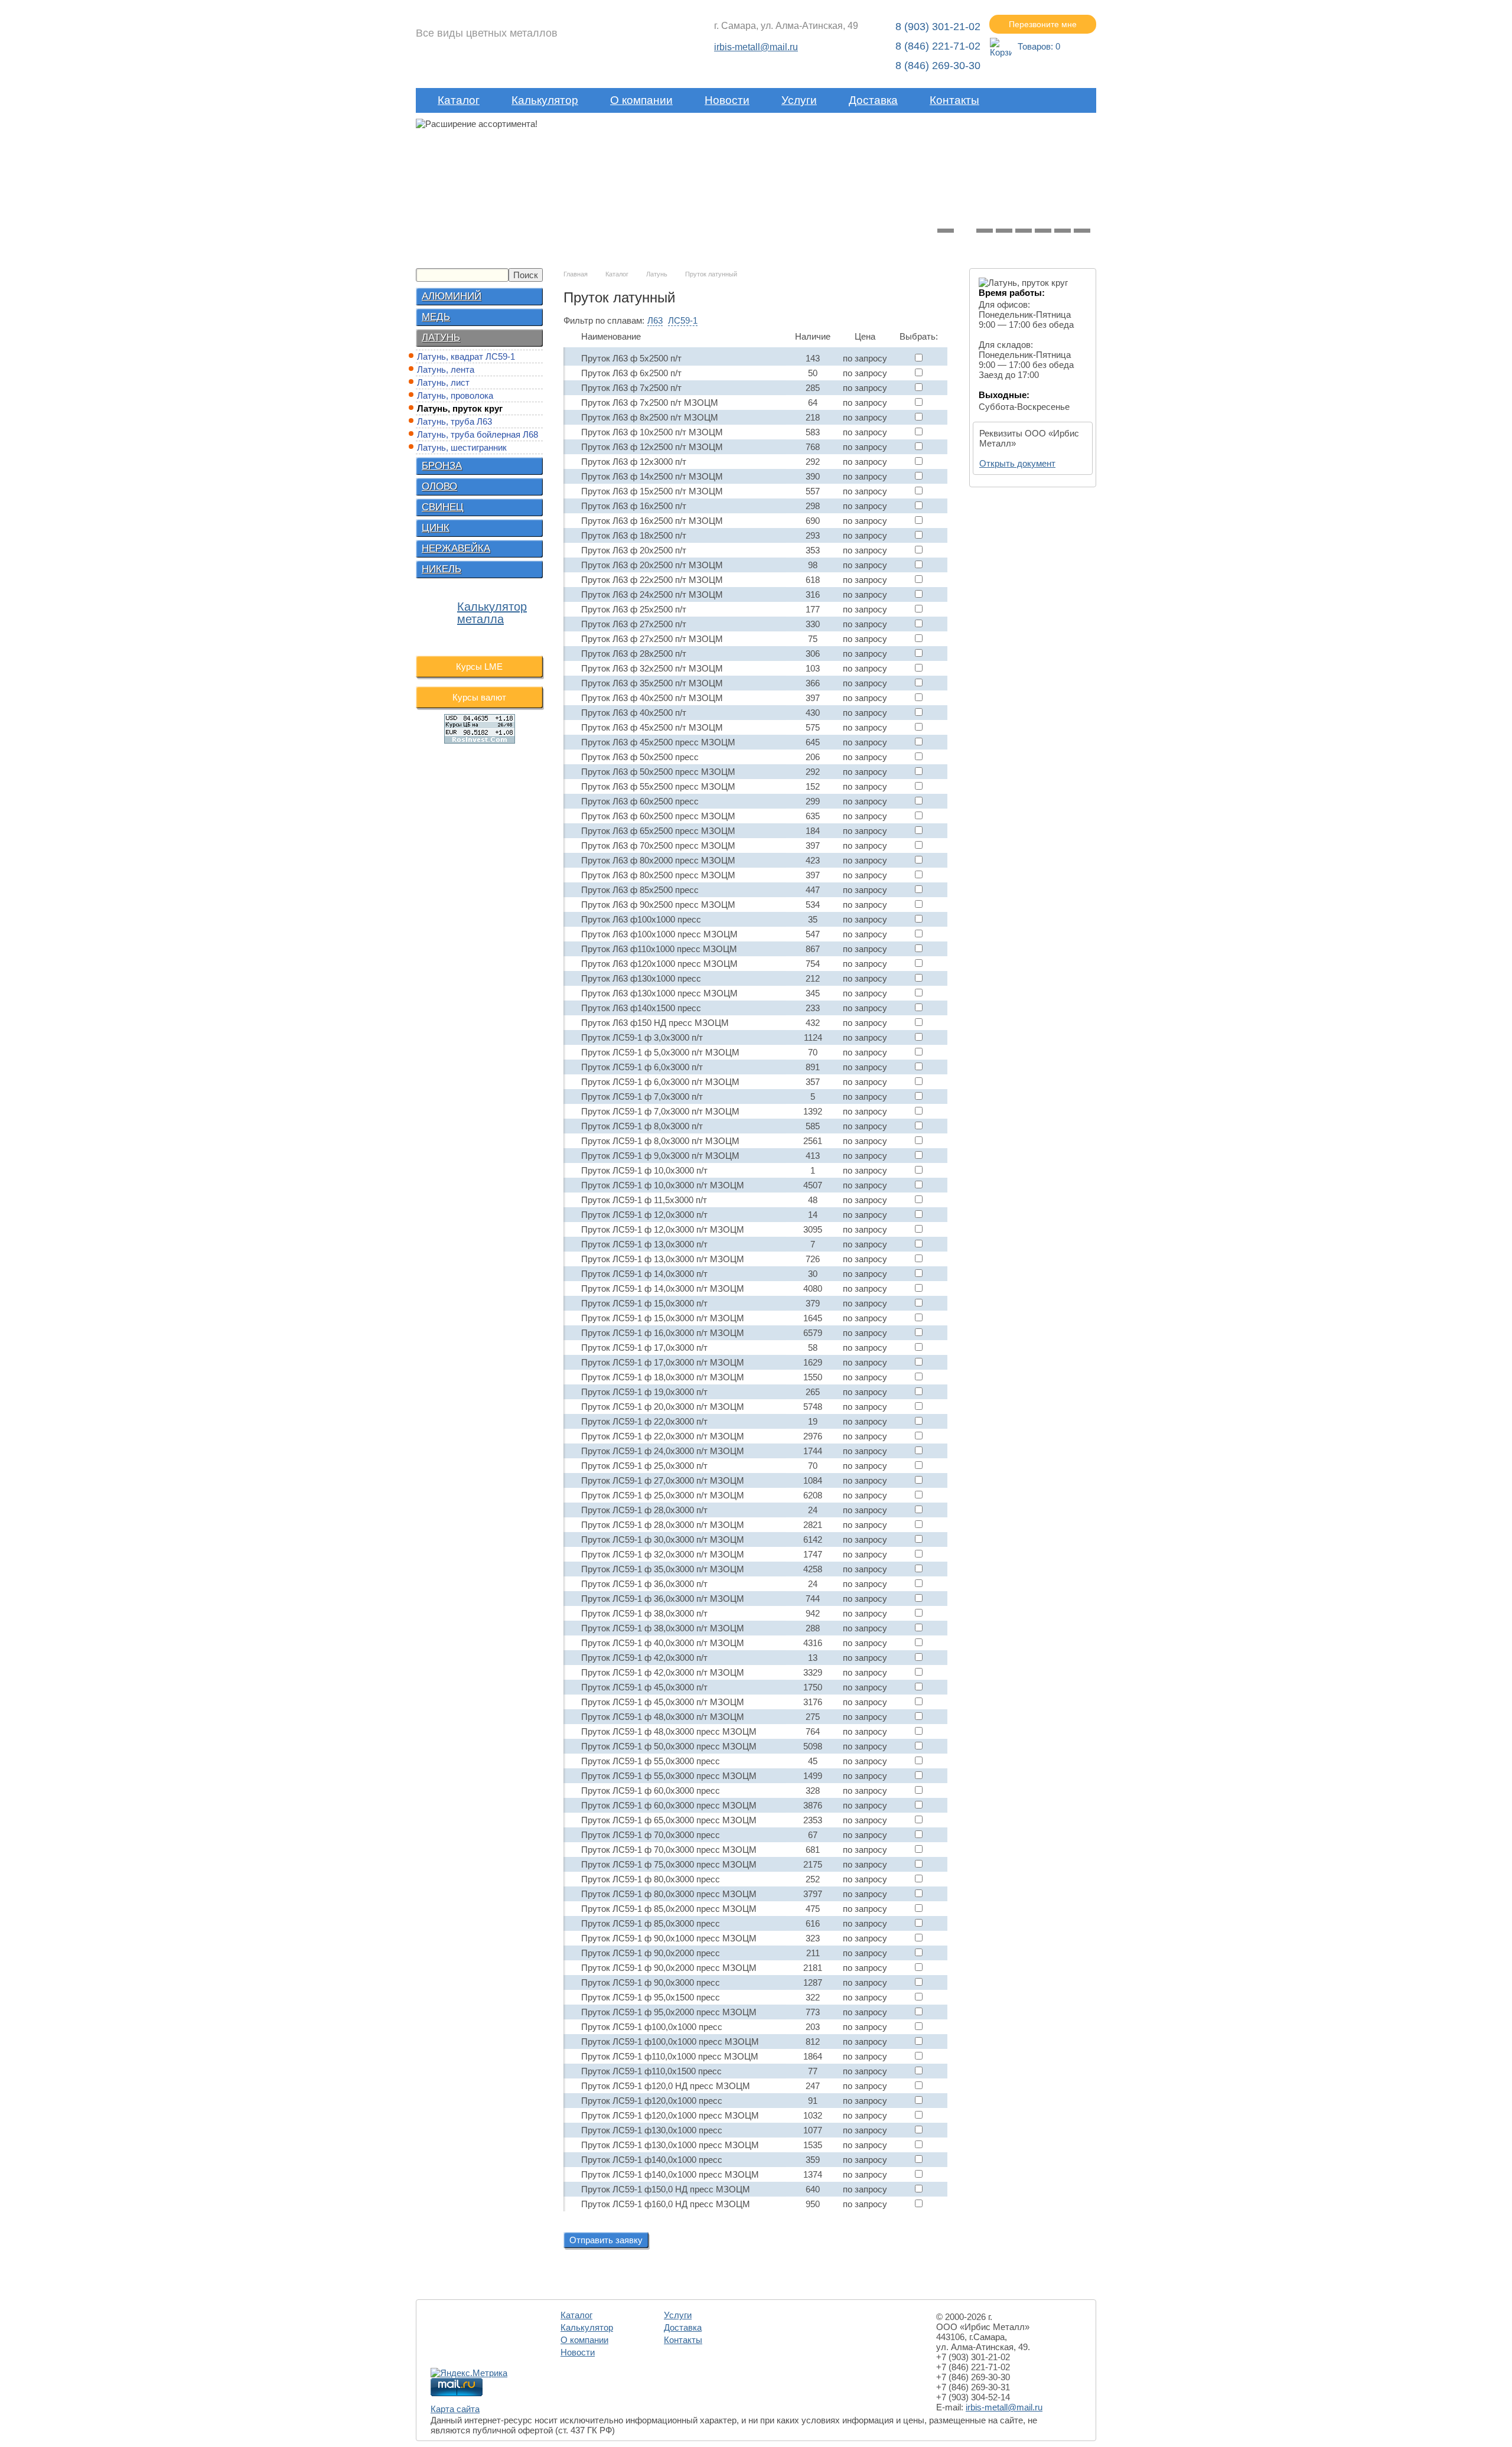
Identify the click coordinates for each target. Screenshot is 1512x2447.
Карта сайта (455, 2409)
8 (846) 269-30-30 (938, 66)
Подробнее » (586, 193)
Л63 (655, 320)
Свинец (443, 507)
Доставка (873, 100)
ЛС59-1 (683, 320)
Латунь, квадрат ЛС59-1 (466, 356)
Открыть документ (1017, 463)
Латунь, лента (446, 369)
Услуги (799, 100)
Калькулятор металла (492, 613)
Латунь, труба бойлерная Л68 (478, 434)
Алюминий (452, 296)
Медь (436, 317)
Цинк (436, 528)
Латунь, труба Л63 (454, 421)
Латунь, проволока (455, 395)
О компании (641, 100)
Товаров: (1039, 46)
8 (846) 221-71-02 (938, 46)
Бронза (442, 466)
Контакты (954, 100)
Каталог (459, 100)
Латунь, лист (443, 382)
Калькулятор (545, 100)
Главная (576, 274)
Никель (441, 569)
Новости (727, 100)
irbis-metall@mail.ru (756, 47)
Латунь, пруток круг (460, 408)
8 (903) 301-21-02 (938, 27)
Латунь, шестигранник (462, 447)
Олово (439, 486)
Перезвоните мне (1043, 24)
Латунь (441, 338)
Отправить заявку (606, 2240)
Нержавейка (456, 548)
